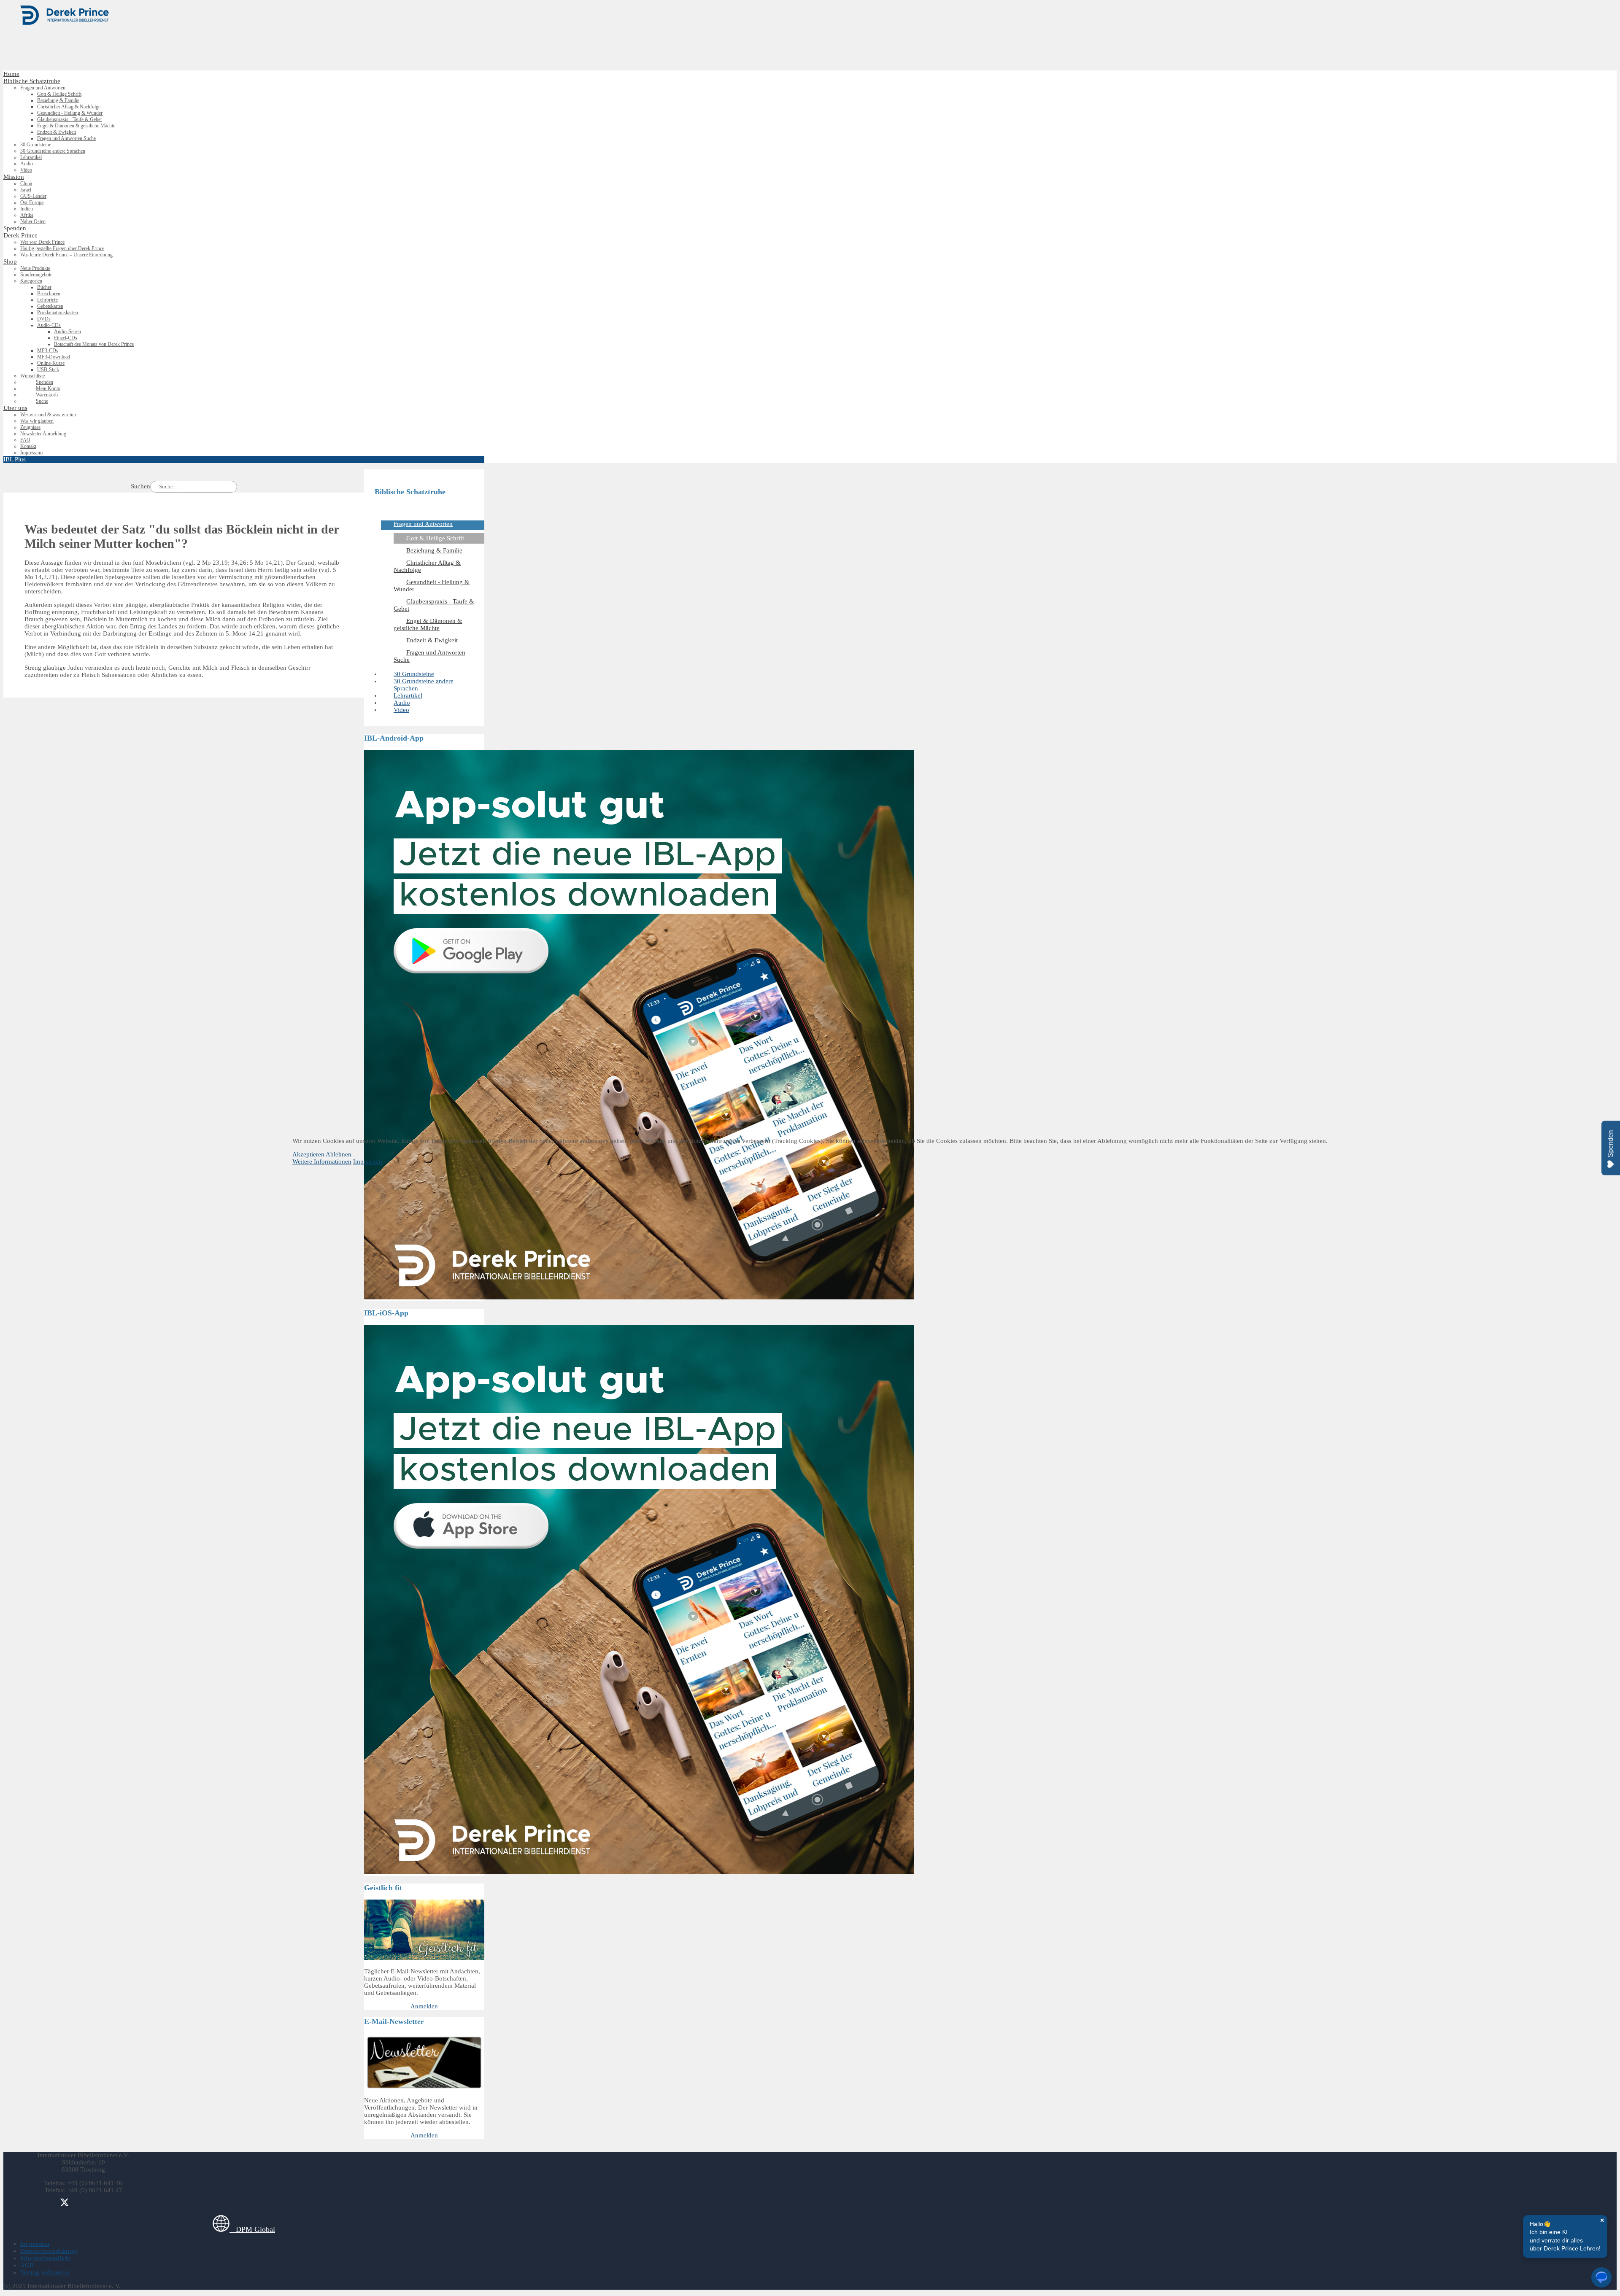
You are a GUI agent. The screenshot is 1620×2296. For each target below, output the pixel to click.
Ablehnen (339, 1154)
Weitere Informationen (322, 1161)
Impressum (368, 1161)
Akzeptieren (308, 1154)
